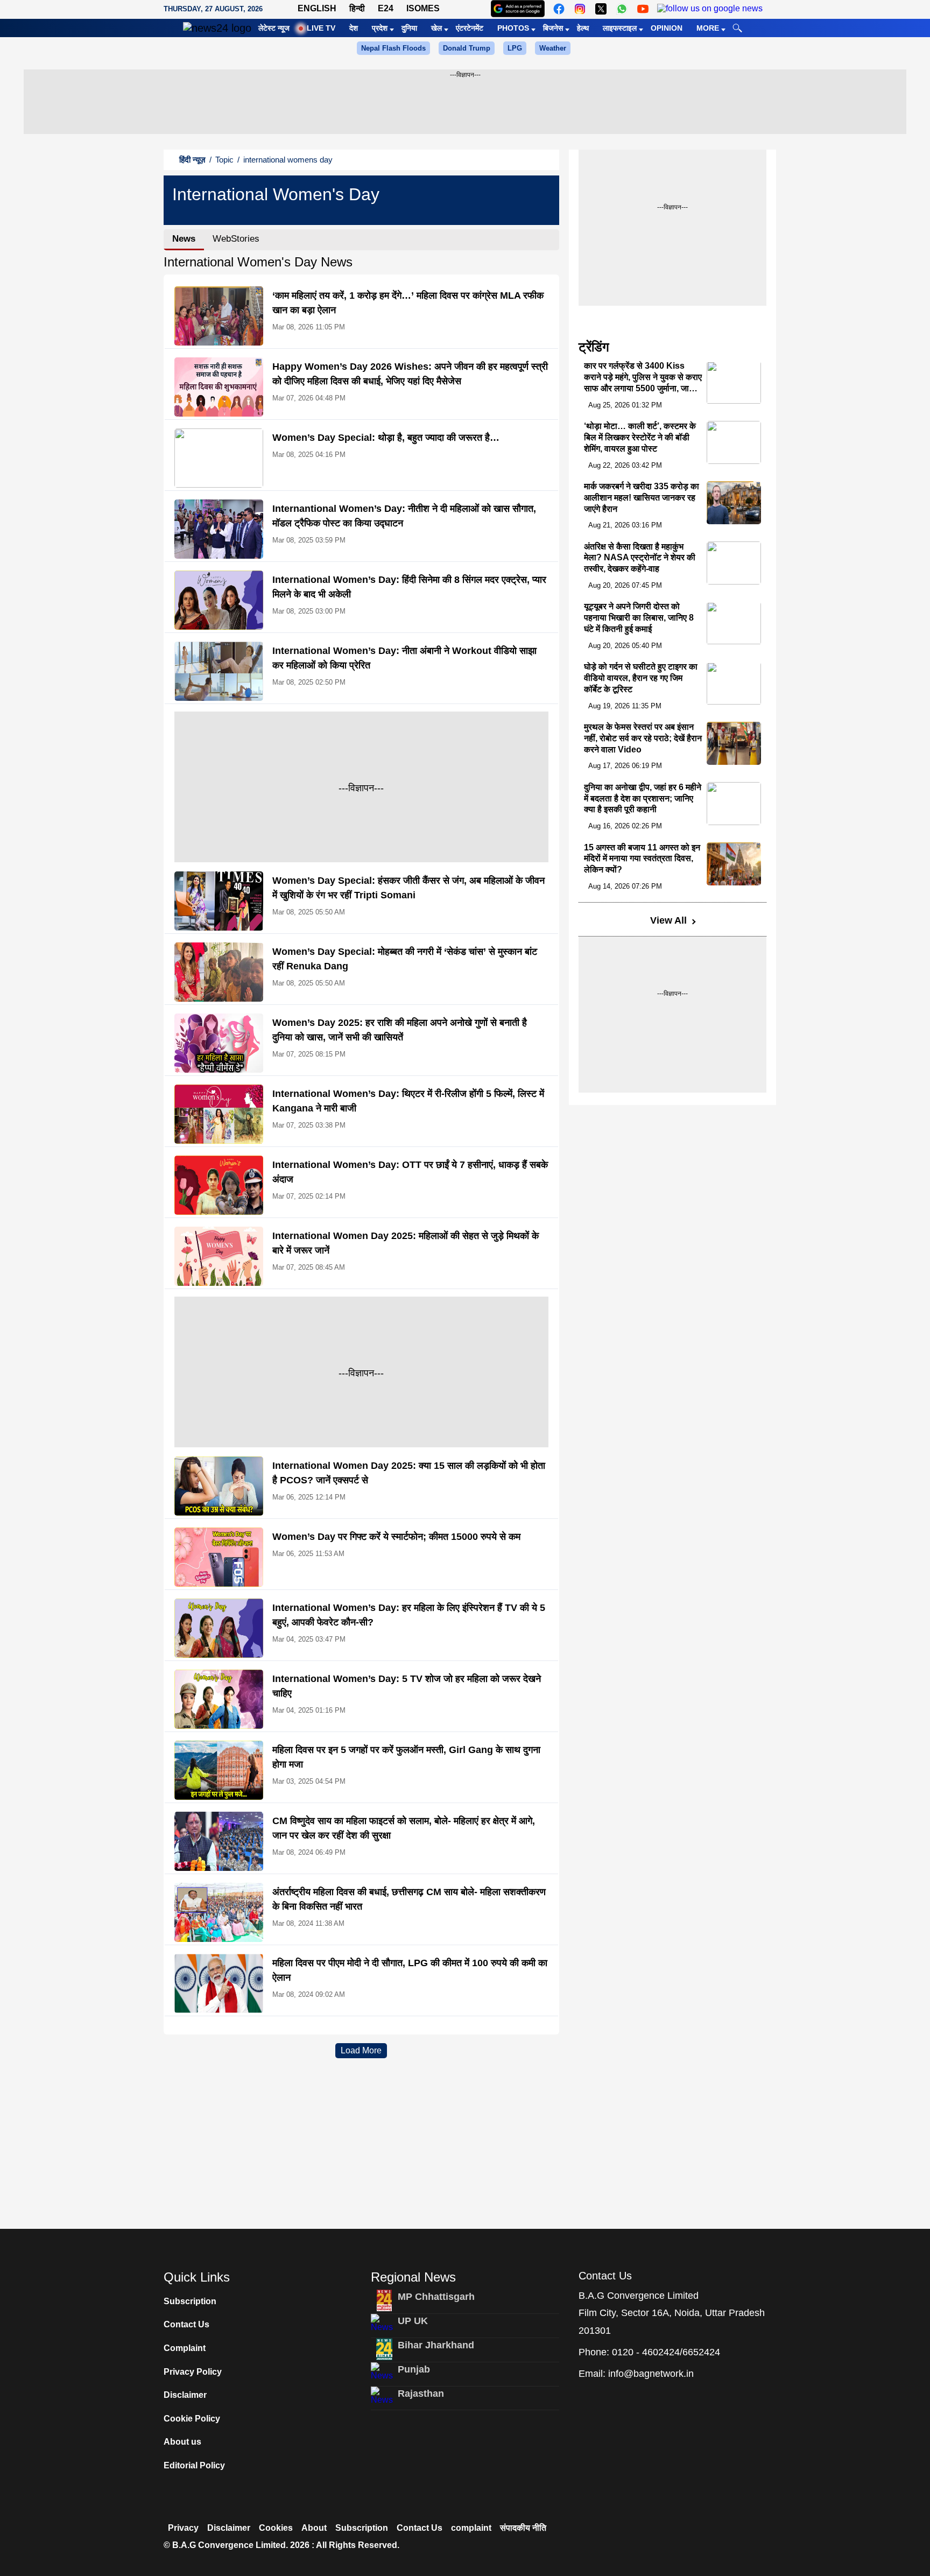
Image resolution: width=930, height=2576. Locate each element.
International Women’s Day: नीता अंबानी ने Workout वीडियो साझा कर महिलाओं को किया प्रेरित (404, 658)
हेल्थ (583, 28)
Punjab (414, 2369)
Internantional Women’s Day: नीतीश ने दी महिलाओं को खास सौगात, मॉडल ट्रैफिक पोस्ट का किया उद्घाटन (404, 516)
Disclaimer (185, 2395)
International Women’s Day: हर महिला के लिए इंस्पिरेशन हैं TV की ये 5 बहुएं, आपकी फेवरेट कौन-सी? (409, 1615)
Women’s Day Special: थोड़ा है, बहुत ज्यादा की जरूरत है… (386, 438)
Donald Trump (467, 48)
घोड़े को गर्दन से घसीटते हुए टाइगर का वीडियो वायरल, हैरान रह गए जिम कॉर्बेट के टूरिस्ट (641, 678)
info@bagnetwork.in (651, 2374)
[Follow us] (710, 9)
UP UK (413, 2321)
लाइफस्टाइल (620, 28)
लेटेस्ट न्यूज (274, 28)
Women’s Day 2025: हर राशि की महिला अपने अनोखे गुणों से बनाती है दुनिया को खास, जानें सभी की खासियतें (400, 1030)
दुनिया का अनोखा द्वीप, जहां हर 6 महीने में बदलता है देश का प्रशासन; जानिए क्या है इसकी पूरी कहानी (643, 798)
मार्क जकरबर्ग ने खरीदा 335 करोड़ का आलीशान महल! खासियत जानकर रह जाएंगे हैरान (642, 498)
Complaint (185, 2348)
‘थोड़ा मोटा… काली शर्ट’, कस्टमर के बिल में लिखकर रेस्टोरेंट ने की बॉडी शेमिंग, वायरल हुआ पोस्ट (640, 437)
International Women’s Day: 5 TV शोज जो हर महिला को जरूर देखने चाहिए (407, 1686)
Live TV (321, 28)
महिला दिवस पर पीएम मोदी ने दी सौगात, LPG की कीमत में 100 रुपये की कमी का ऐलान (410, 1970)
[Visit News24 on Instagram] (580, 9)
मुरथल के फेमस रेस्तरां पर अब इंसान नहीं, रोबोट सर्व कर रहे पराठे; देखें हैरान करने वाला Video (643, 738)
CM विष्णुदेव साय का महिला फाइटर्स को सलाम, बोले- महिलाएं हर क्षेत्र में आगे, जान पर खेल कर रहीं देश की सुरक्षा (404, 1828)
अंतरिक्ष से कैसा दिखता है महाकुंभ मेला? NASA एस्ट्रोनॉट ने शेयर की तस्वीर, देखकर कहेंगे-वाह (640, 558)
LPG (515, 48)
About (314, 2528)
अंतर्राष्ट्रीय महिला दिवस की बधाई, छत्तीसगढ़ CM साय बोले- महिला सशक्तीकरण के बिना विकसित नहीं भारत (409, 1899)
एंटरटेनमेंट (470, 28)
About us (182, 2442)
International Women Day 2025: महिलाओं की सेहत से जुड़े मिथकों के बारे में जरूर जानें (406, 1243)
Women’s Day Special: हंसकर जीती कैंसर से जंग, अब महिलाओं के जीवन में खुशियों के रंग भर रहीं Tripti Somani (408, 888)
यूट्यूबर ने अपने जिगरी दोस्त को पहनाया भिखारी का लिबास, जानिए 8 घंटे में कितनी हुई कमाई (639, 618)
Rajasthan (421, 2394)
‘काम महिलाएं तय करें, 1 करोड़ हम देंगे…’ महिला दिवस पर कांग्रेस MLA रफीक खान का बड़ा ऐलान (408, 303)
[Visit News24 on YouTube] (643, 9)
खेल (436, 28)
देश (354, 28)
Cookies (276, 2528)
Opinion (667, 28)
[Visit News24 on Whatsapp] (622, 9)
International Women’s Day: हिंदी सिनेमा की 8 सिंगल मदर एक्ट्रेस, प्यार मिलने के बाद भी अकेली (409, 587)
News (184, 239)
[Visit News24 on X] (601, 9)
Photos (513, 28)
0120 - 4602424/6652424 (666, 2352)
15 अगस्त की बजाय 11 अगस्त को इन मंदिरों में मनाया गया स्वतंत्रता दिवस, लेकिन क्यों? (642, 859)
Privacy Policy (193, 2372)
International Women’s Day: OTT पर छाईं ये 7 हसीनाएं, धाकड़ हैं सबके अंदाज (410, 1172)
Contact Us (186, 2324)
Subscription (190, 2301)
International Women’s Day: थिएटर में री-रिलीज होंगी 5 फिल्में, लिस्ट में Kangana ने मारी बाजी (408, 1101)
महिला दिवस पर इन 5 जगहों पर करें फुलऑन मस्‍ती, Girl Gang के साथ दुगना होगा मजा (406, 1757)
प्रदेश (380, 28)
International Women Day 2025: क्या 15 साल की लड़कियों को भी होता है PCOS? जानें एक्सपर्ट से (409, 1473)
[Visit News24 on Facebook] (559, 9)
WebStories (236, 239)
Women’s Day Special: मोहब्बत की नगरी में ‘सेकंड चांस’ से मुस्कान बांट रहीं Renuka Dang (405, 959)
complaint (471, 2528)
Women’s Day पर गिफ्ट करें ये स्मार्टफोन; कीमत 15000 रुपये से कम (396, 1537)
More (708, 28)
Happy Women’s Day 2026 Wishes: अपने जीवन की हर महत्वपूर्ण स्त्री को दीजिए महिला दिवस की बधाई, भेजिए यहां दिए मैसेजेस (410, 374)
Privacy (183, 2528)
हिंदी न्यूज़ (192, 160)
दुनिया (409, 28)
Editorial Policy (194, 2465)
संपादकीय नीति (523, 2528)
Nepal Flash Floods (393, 48)
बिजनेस (553, 28)
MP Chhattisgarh (436, 2297)
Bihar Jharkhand (436, 2345)
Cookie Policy (192, 2419)
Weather (553, 48)
